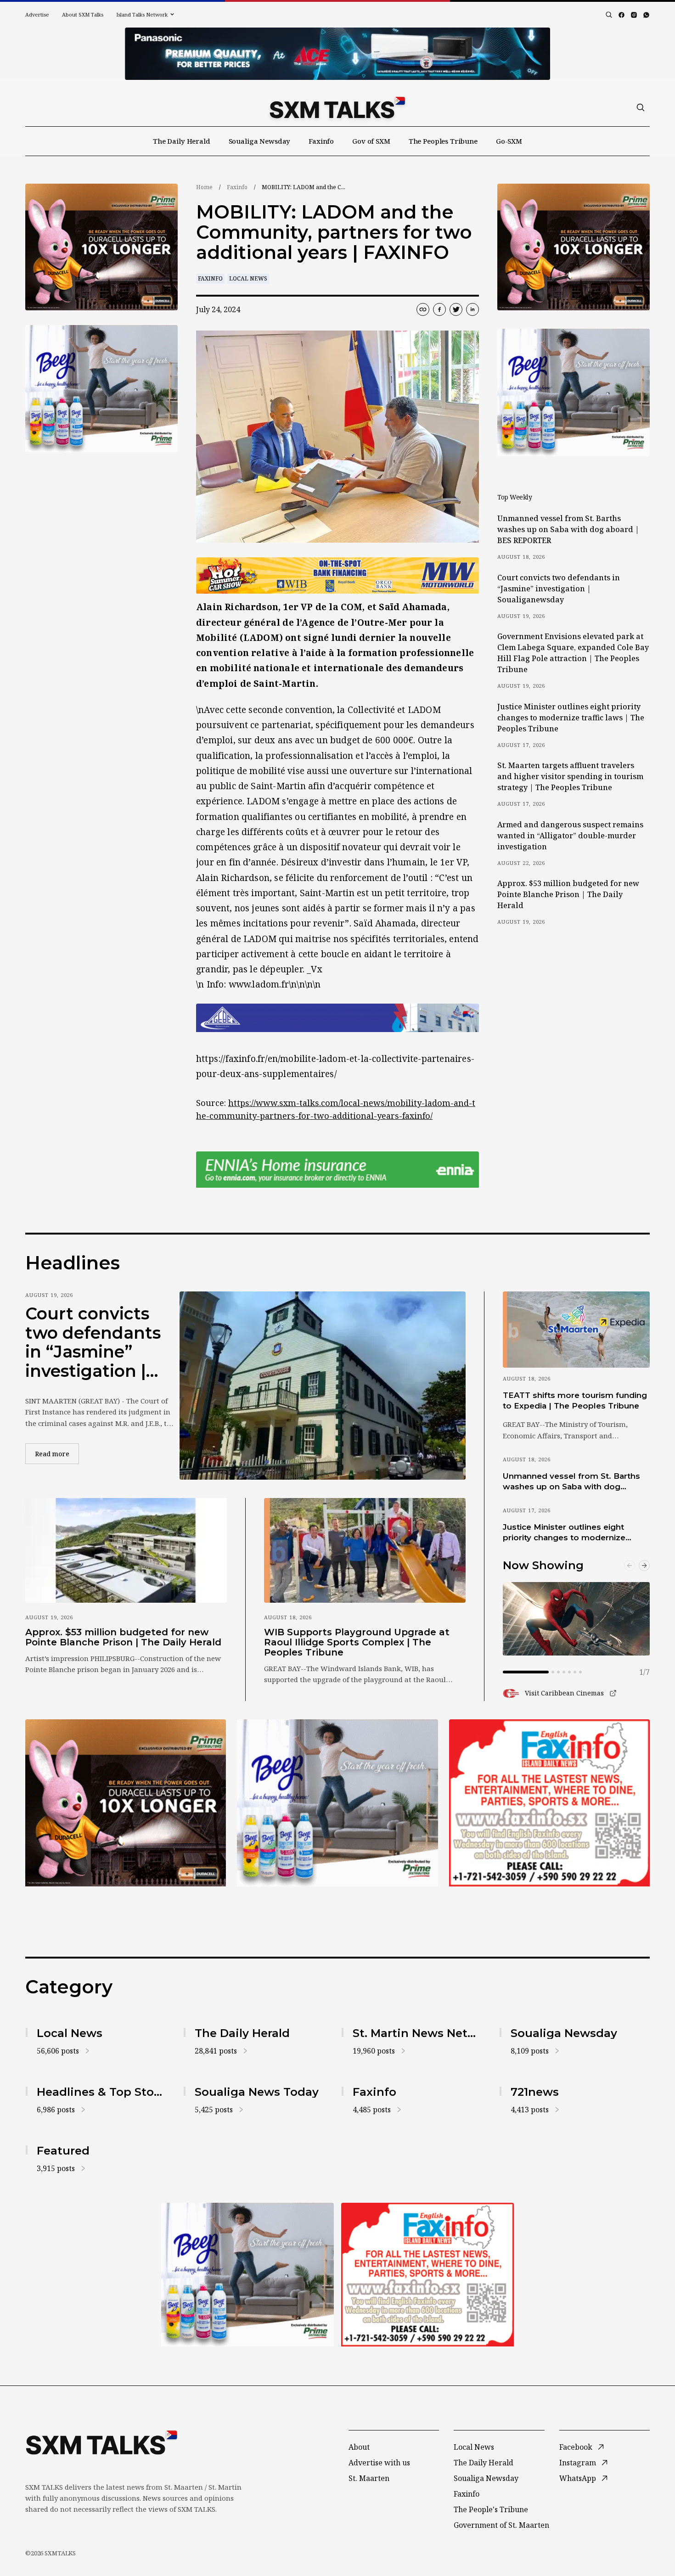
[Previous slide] (630, 1566)
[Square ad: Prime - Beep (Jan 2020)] (337, 1803)
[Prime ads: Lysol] (101, 247)
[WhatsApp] (646, 15)
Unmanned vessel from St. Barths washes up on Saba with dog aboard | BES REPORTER (568, 529)
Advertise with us (379, 2463)
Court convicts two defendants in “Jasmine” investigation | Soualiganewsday (559, 589)
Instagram (578, 2463)
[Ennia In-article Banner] (337, 1170)
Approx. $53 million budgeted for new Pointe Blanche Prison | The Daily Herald (568, 894)
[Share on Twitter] (456, 309)
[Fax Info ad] (549, 1803)
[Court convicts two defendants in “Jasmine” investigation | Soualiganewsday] (323, 1386)
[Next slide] (644, 1566)
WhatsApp (578, 2478)
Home (204, 187)
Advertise (37, 14)
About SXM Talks (83, 14)
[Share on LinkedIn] (472, 309)
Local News (248, 278)
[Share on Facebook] (439, 309)
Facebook (576, 2447)
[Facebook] (622, 15)
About (359, 2447)
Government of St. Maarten (501, 2525)
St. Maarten (369, 2478)
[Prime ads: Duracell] (126, 1803)
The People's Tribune (491, 2509)
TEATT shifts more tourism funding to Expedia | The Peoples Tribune (575, 1400)
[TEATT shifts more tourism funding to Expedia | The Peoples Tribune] (576, 1330)
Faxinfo (321, 141)
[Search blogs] (609, 15)
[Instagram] (634, 15)
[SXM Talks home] (337, 107)
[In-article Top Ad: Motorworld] (337, 575)
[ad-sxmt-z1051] (101, 389)
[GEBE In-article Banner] (337, 1018)
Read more (57, 1454)
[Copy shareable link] (423, 309)
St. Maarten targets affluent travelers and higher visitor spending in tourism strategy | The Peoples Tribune (570, 776)
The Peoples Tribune (443, 141)
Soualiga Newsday (260, 141)
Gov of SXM (371, 141)
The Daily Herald (182, 141)
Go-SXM (509, 141)
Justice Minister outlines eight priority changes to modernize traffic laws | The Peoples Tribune (571, 718)
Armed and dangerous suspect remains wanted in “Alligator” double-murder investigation (570, 836)
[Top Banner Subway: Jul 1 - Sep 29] (337, 54)
